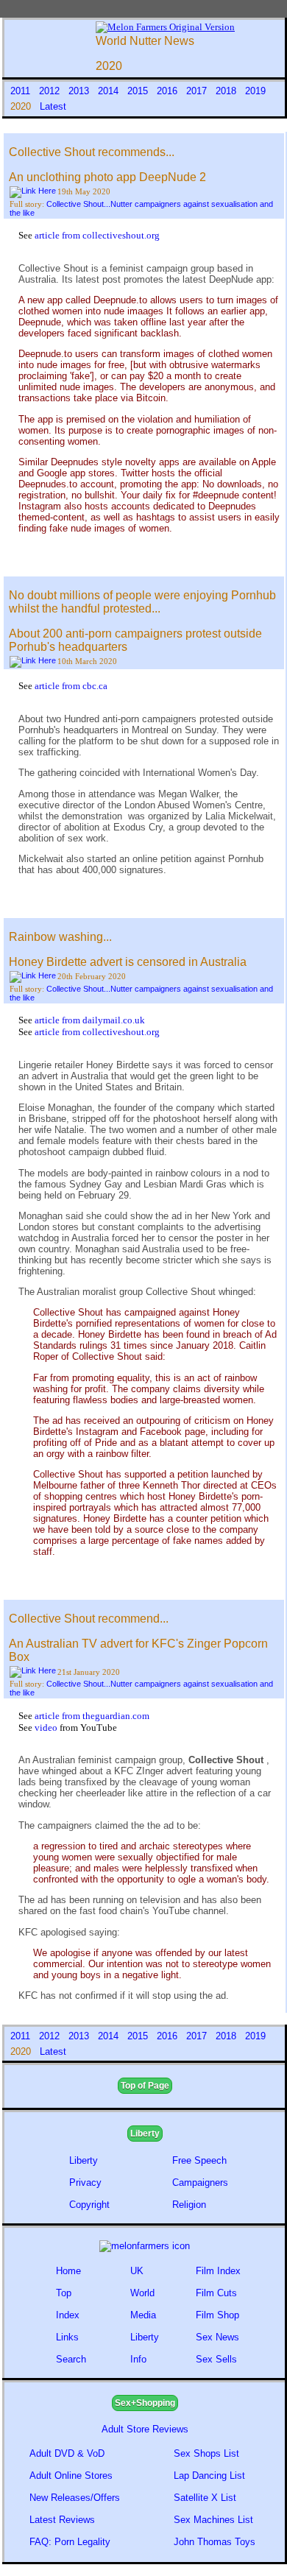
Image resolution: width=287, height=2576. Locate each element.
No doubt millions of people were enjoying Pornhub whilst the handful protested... (142, 602)
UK (137, 2271)
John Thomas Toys (215, 2542)
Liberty (145, 2134)
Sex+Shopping (145, 2403)
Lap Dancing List (209, 2476)
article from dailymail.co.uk (90, 1020)
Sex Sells (216, 2359)
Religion (189, 2205)
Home (68, 2271)
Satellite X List (205, 2498)
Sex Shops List (206, 2453)
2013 (80, 91)
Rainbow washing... (60, 937)
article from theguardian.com (92, 1716)
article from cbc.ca (71, 686)
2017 (198, 91)
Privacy (85, 2182)
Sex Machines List (213, 2520)
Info (138, 2359)
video (47, 1728)
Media (143, 2315)
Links (67, 2337)
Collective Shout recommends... (92, 152)
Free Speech (199, 2160)
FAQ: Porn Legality (70, 2542)
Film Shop (217, 2315)
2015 (139, 91)
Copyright (89, 2205)
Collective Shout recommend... (89, 1619)
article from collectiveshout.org (97, 235)
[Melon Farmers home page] (145, 2246)
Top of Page (145, 2086)
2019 (255, 91)
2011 (22, 91)
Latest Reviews (62, 2520)
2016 (169, 91)
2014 (110, 91)
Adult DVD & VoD (67, 2453)
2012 (51, 91)
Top (64, 2293)
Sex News (217, 2337)
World (142, 2293)
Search (71, 2359)
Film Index (218, 2271)
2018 (227, 91)
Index (68, 2315)
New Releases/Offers (75, 2498)
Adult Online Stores (71, 2476)
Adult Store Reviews (145, 2429)
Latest (53, 106)
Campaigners (200, 2182)
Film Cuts (216, 2293)
